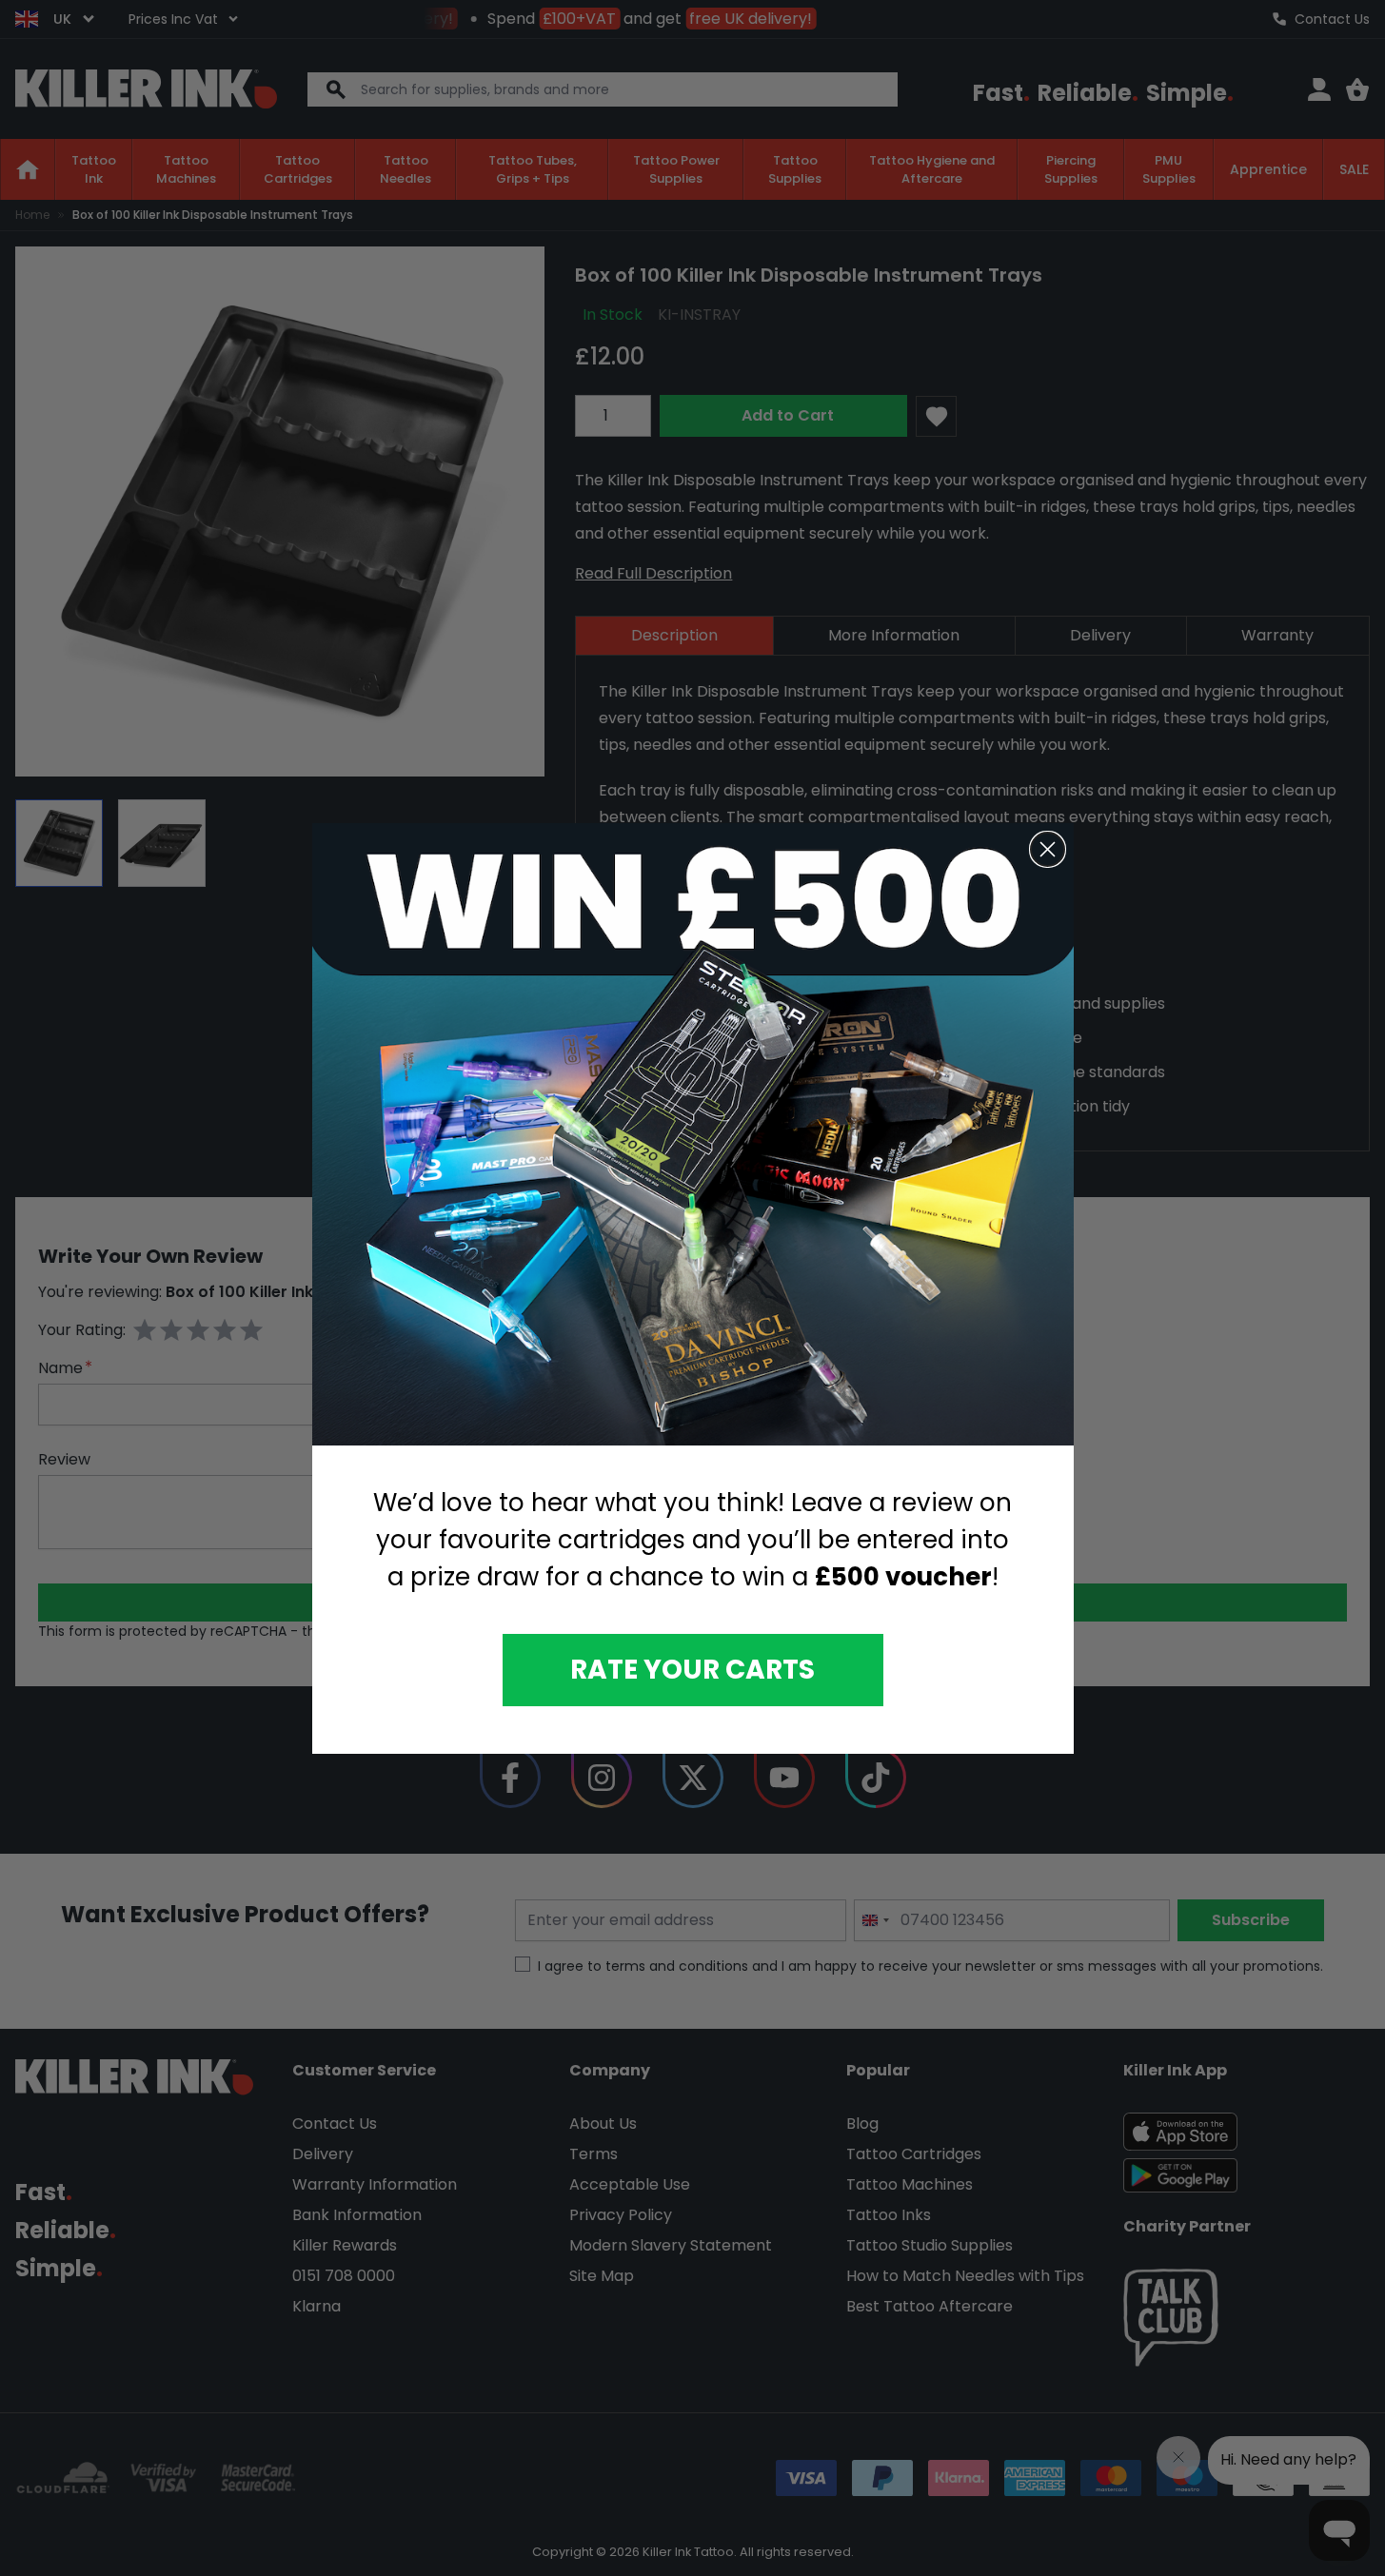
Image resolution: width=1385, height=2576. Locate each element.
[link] (693, 1135)
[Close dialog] (1048, 849)
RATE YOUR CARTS (692, 1669)
